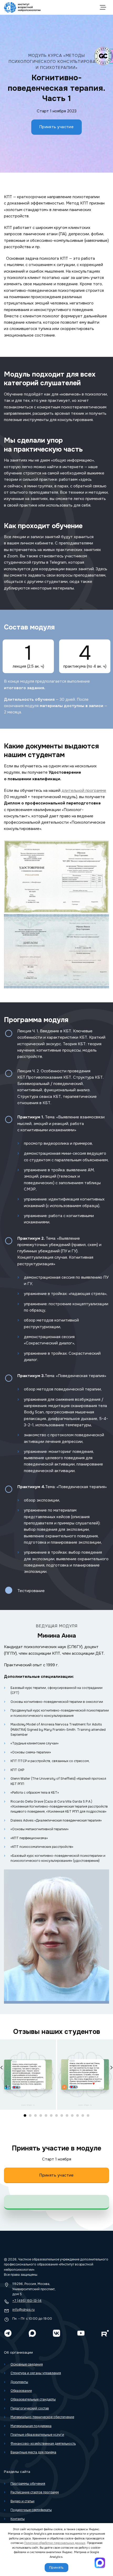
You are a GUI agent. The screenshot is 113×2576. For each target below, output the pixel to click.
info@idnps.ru (24, 2310)
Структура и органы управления (36, 2373)
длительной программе (84, 791)
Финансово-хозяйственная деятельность (43, 2444)
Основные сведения (27, 2364)
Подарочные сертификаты (31, 2510)
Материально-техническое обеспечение (42, 2417)
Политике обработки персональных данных (55, 2543)
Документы (19, 2382)
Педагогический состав (30, 2408)
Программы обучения (28, 2484)
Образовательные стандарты (33, 2399)
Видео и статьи (22, 2501)
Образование (21, 2391)
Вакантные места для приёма (33, 2452)
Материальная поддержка (31, 2426)
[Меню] (104, 7)
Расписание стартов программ (35, 2492)
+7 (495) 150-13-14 (27, 2301)
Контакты (18, 2519)
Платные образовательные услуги (37, 2435)
